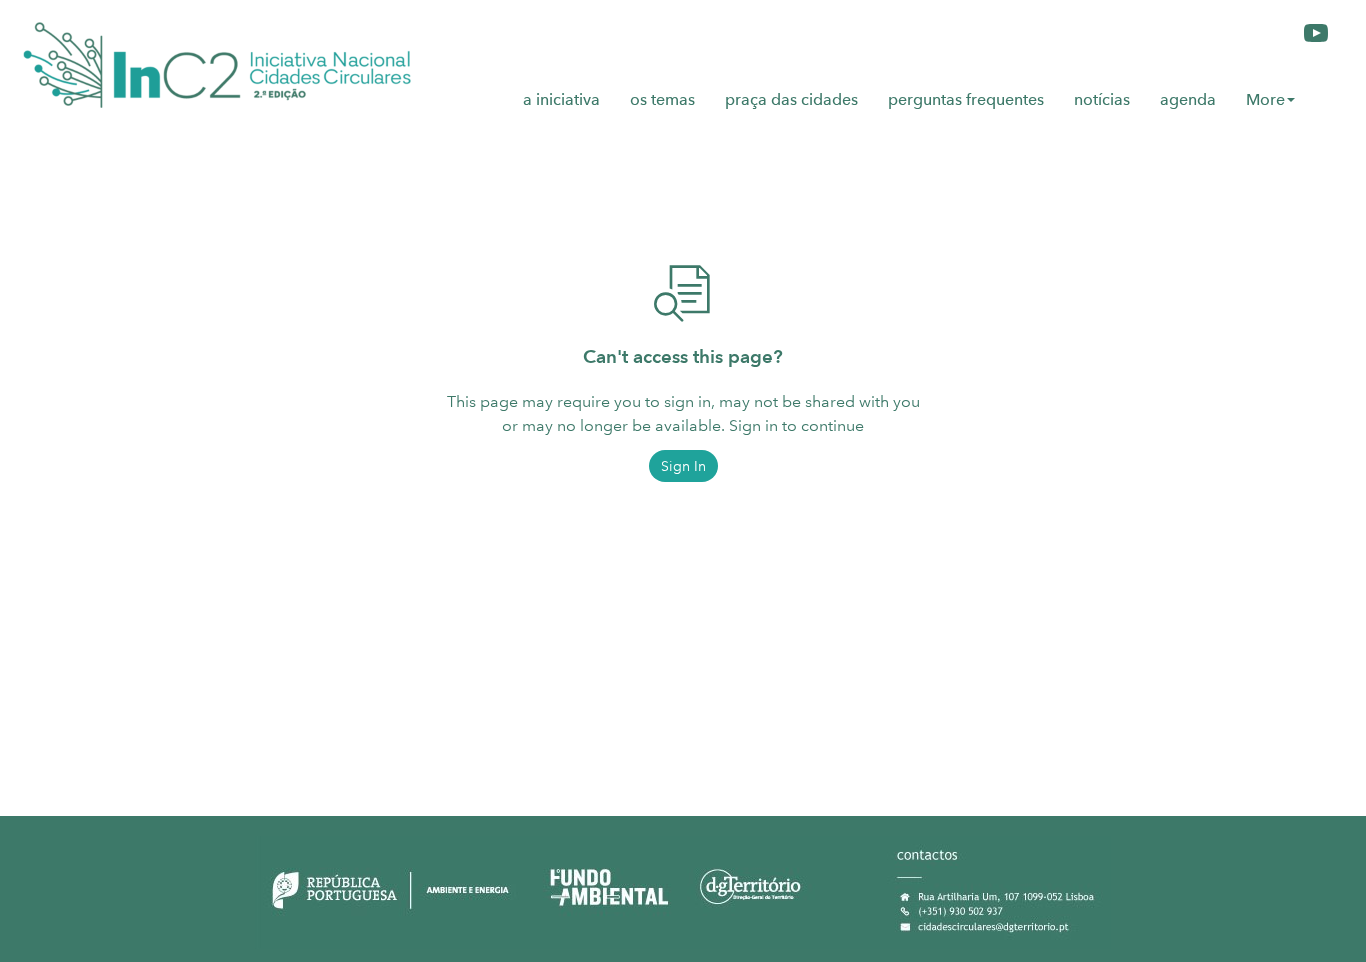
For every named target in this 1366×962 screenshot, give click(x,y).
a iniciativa (561, 99)
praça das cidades (791, 99)
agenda (1188, 99)
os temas (662, 99)
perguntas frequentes (966, 99)
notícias (1102, 99)
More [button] (1265, 99)
